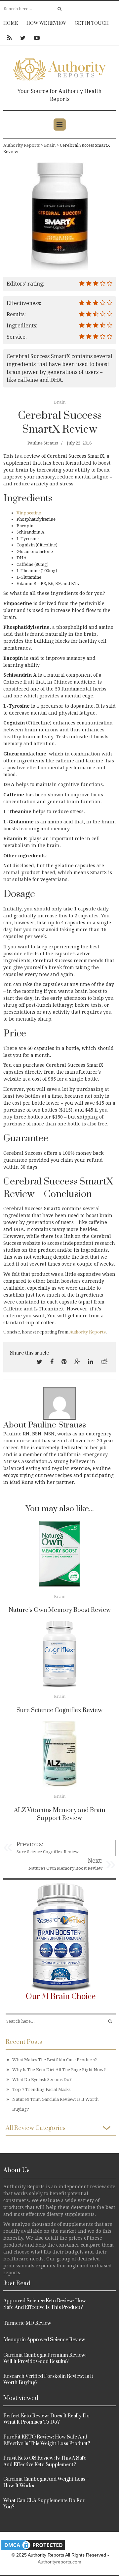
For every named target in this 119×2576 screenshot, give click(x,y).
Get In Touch (92, 23)
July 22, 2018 (79, 443)
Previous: (30, 1844)
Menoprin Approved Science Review (44, 2340)
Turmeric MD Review (27, 2323)
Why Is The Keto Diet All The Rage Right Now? (59, 2070)
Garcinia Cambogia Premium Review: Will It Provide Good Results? (45, 2359)
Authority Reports (88, 1332)
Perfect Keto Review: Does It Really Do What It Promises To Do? (46, 2419)
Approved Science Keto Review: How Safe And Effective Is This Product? (45, 2304)
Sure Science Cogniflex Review (59, 1710)
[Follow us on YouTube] (35, 38)
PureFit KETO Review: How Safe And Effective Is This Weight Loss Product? (47, 2440)
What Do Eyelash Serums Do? (42, 2080)
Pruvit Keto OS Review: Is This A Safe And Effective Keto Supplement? (45, 2461)
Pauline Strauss (43, 443)
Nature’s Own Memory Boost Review (60, 1610)
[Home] (59, 68)
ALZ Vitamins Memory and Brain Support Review (59, 1814)
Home (11, 23)
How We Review (46, 23)
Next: (95, 1861)
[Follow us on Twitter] (23, 38)
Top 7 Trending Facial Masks (41, 2089)
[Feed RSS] (9, 38)
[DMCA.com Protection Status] (33, 2545)
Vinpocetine (29, 513)
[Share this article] (40, 1362)
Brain (60, 402)
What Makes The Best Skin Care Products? (55, 2060)
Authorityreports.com (59, 2562)
